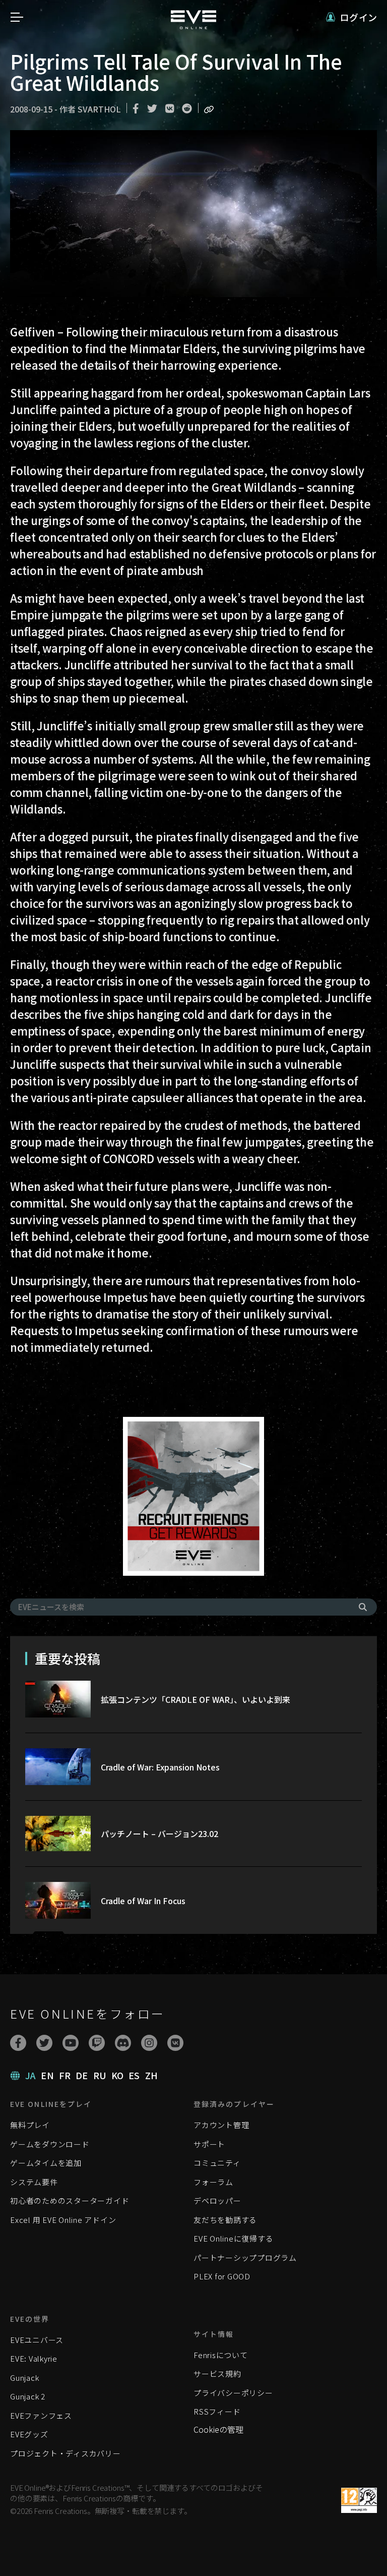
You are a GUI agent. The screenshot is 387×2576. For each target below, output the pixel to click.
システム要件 (34, 2182)
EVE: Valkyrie (34, 2358)
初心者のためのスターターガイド (70, 2200)
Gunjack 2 (28, 2396)
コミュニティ (217, 2163)
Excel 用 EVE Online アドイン (63, 2220)
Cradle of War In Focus (143, 1901)
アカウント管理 (221, 2125)
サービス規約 (217, 2373)
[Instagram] (149, 2043)
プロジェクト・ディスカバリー (66, 2453)
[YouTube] (71, 2043)
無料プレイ (30, 2125)
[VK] (175, 2043)
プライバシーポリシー (233, 2393)
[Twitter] (44, 2043)
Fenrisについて (221, 2355)
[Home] (193, 26)
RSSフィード (217, 2411)
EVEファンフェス (41, 2415)
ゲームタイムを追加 (46, 2163)
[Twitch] (97, 2043)
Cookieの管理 (218, 2429)
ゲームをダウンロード (50, 2144)
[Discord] (123, 2043)
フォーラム (213, 2182)
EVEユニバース (37, 2340)
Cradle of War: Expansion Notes (160, 1767)
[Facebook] (18, 2043)
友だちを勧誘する (225, 2220)
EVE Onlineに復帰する (233, 2238)
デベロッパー (217, 2200)
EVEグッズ (29, 2434)
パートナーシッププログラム (245, 2257)
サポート (209, 2144)
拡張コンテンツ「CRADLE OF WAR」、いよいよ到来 (196, 1699)
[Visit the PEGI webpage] (359, 2500)
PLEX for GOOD (222, 2276)
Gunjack (24, 2378)
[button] (351, 17)
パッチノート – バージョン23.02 (159, 1834)
